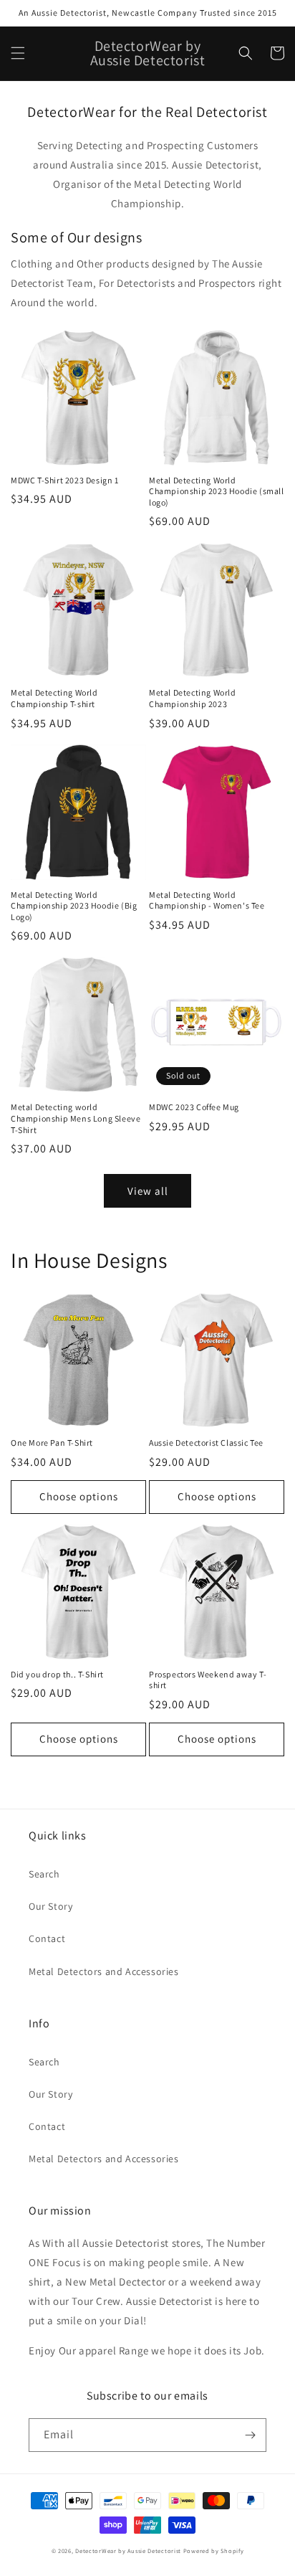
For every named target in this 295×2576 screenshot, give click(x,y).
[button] (18, 53)
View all (148, 1191)
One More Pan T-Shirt (52, 1443)
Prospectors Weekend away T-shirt (208, 1680)
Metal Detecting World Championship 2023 (193, 698)
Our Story (50, 1906)
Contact (47, 1938)
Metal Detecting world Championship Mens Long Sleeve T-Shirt (76, 1118)
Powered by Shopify (214, 2551)
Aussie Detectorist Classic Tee (206, 1443)
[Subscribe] (250, 2435)
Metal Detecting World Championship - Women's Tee (207, 900)
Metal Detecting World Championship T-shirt (54, 698)
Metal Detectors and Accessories (104, 1971)
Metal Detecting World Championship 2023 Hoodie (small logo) (217, 491)
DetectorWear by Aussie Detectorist (128, 2551)
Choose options (79, 1496)
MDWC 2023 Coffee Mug (194, 1107)
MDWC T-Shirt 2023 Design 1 (65, 480)
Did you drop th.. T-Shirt (57, 1674)
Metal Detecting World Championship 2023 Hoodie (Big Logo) (74, 906)
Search (44, 1874)
